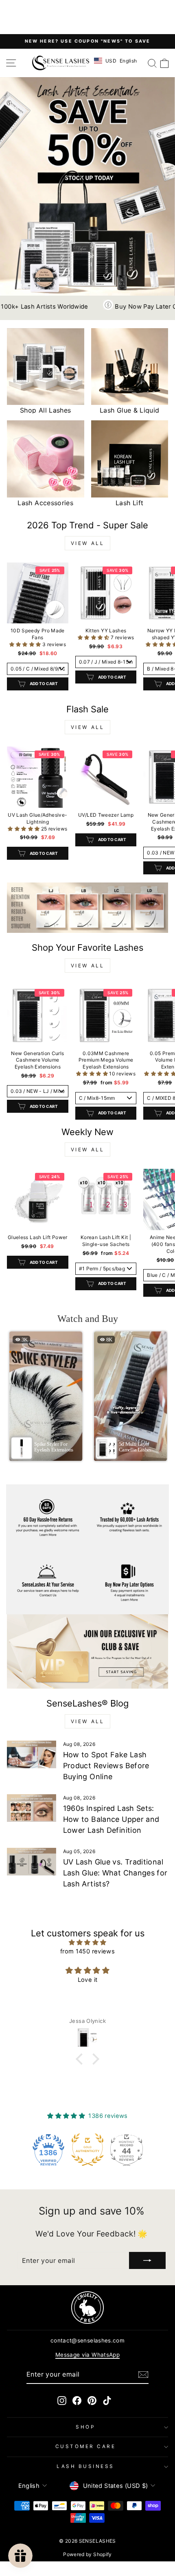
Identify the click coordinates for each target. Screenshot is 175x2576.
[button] (26, 644)
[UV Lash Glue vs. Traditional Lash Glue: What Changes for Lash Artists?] (32, 1862)
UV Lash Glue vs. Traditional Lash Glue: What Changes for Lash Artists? (115, 1873)
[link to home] (61, 63)
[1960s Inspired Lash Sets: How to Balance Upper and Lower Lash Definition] (32, 1808)
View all (88, 543)
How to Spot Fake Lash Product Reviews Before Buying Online (106, 1766)
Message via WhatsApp (87, 2355)
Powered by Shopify (87, 2554)
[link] (87, 908)
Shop (85, 2427)
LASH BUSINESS (85, 2466)
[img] (87, 1942)
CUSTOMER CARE (86, 2446)
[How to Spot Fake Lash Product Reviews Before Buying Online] (32, 1754)
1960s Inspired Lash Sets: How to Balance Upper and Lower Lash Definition (111, 1819)
